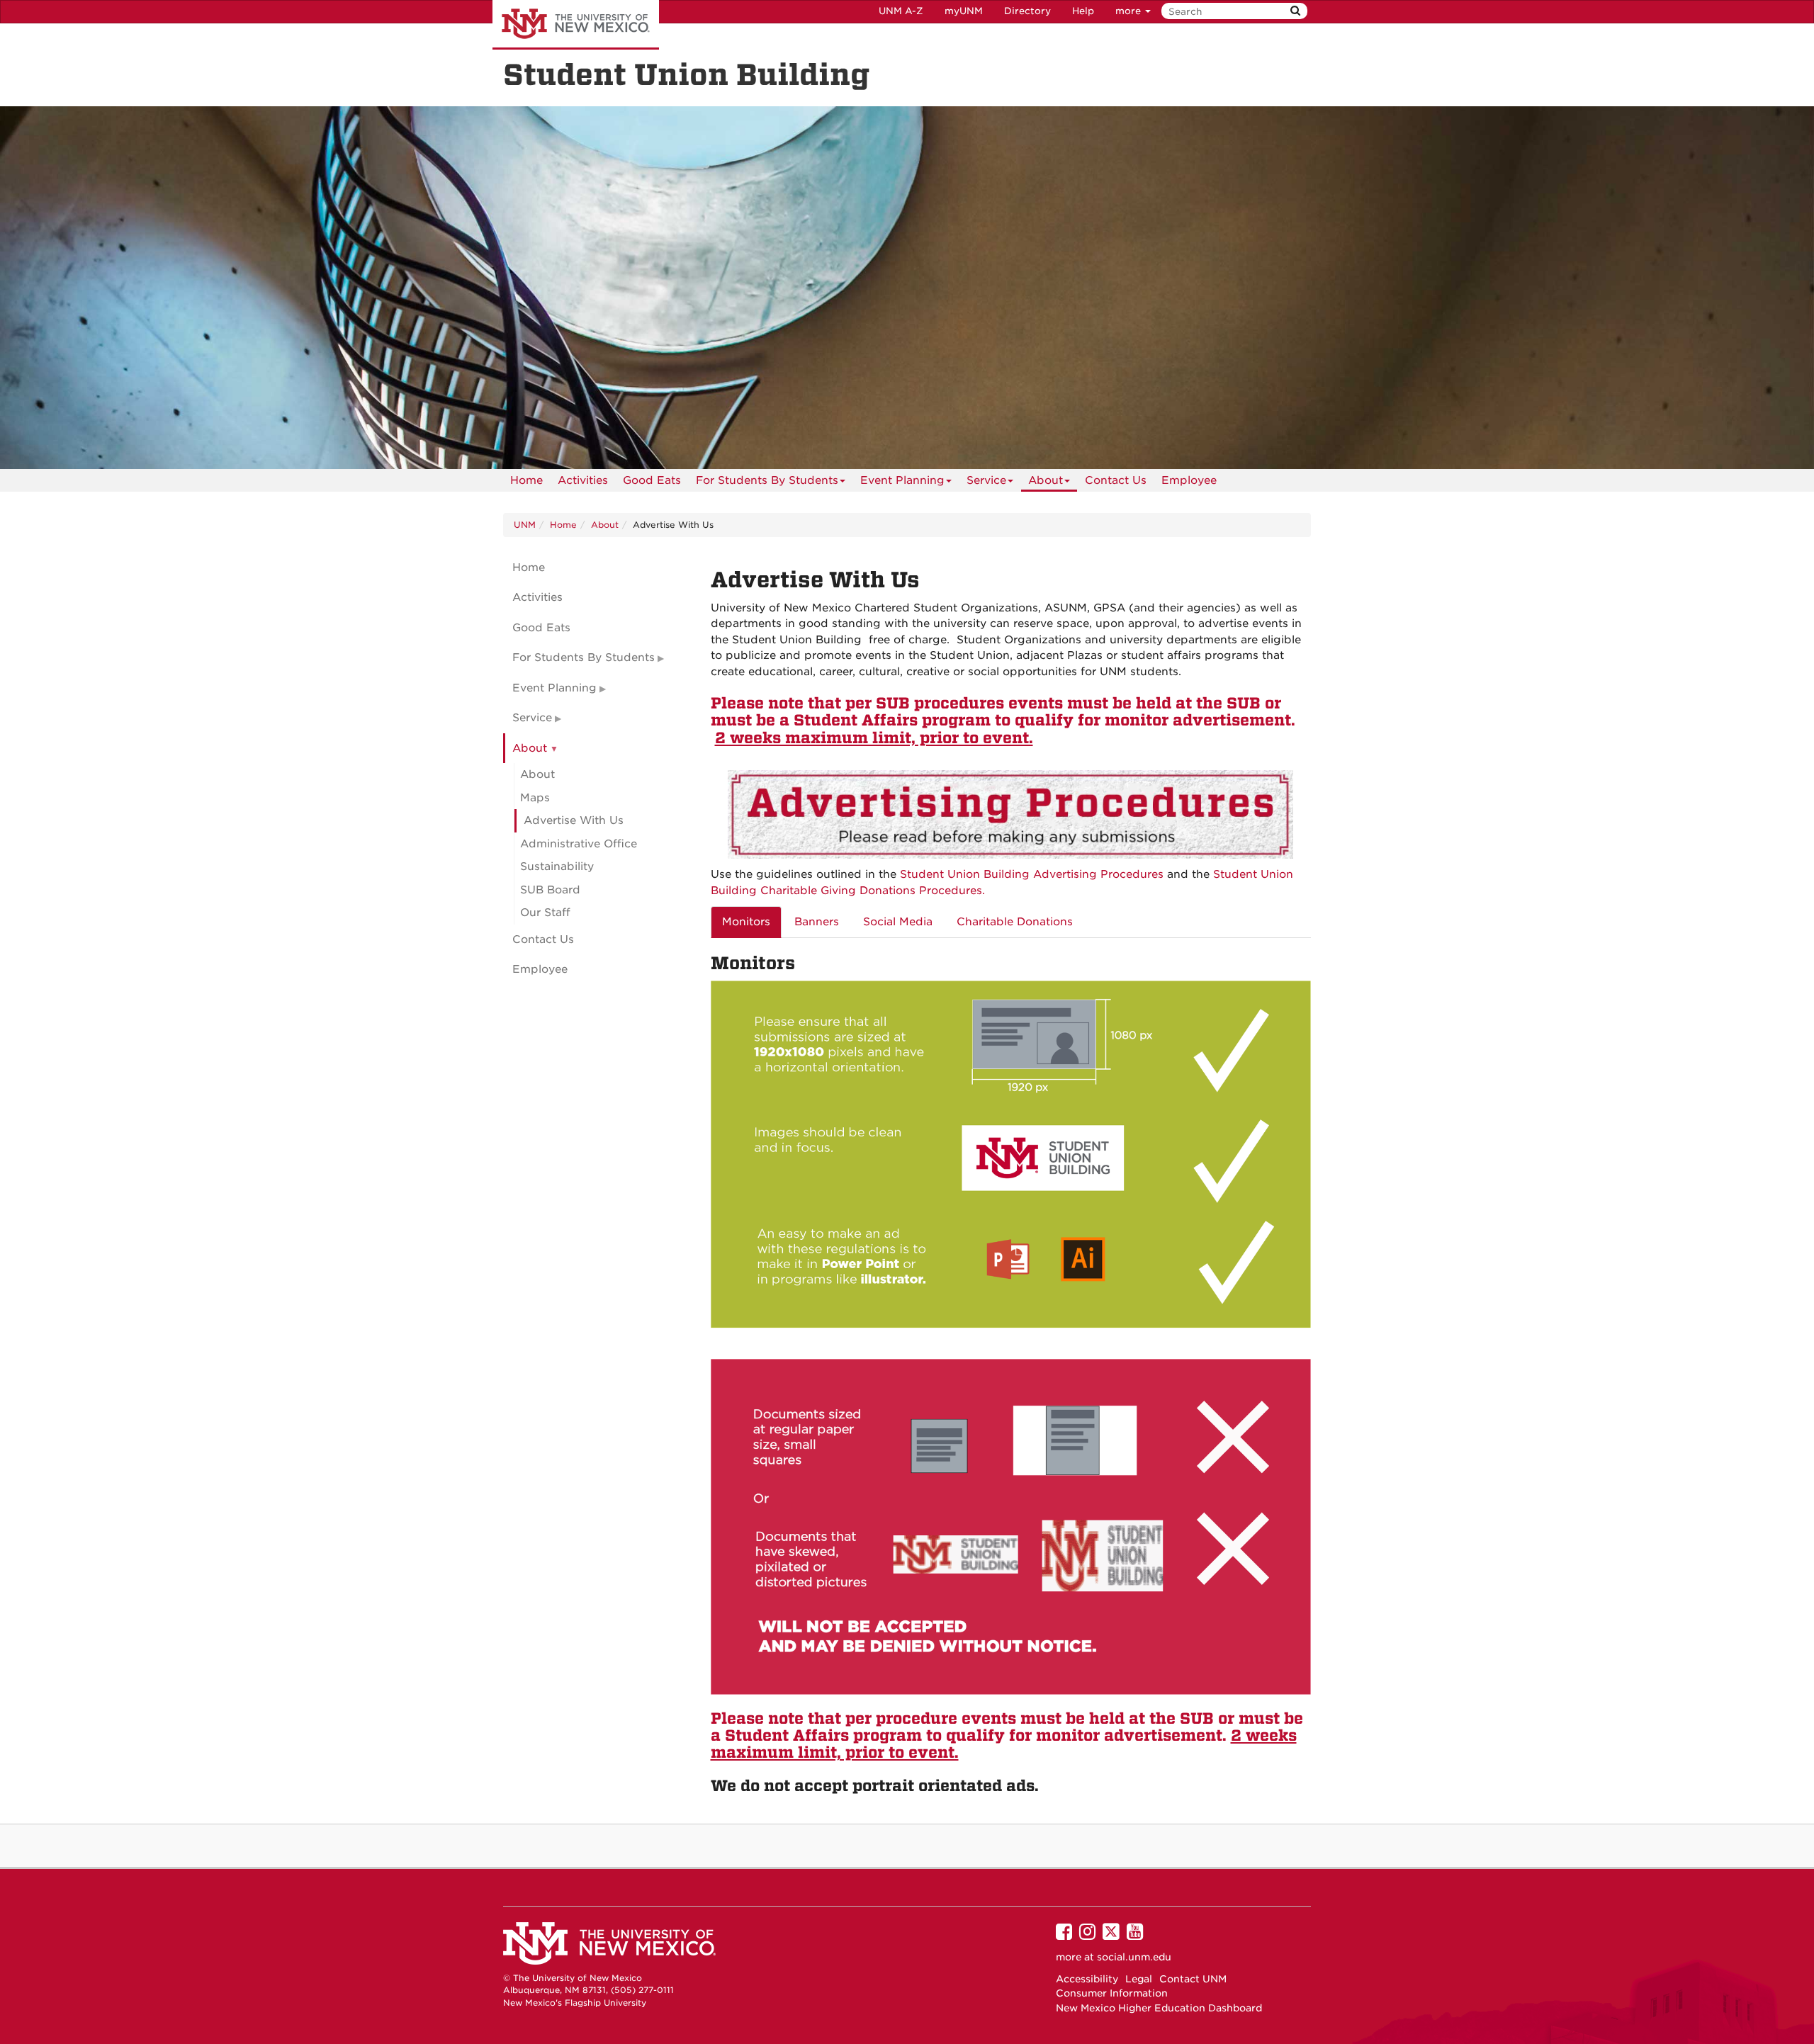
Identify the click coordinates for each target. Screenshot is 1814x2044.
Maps (535, 798)
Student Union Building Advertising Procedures (1032, 874)
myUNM (964, 11)
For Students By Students (767, 480)
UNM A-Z (901, 11)
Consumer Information (1112, 1993)
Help (1083, 11)
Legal (1139, 1979)
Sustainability (557, 866)
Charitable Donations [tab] (1015, 922)
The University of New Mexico (576, 25)
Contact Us (1116, 480)
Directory (1027, 11)
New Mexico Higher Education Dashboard (1159, 2008)
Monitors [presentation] (746, 922)
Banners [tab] (817, 922)
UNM (525, 525)
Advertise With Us (574, 820)
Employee (1189, 480)
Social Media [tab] (898, 922)
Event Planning (902, 480)
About (1046, 480)
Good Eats (652, 480)
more (1129, 11)
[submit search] (1295, 11)
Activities (583, 480)
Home (526, 480)
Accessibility (1087, 1979)
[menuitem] (526, 480)
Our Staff (545, 913)
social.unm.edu (1134, 1957)
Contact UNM (1193, 1979)
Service (986, 480)
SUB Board (550, 890)
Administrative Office (579, 844)
